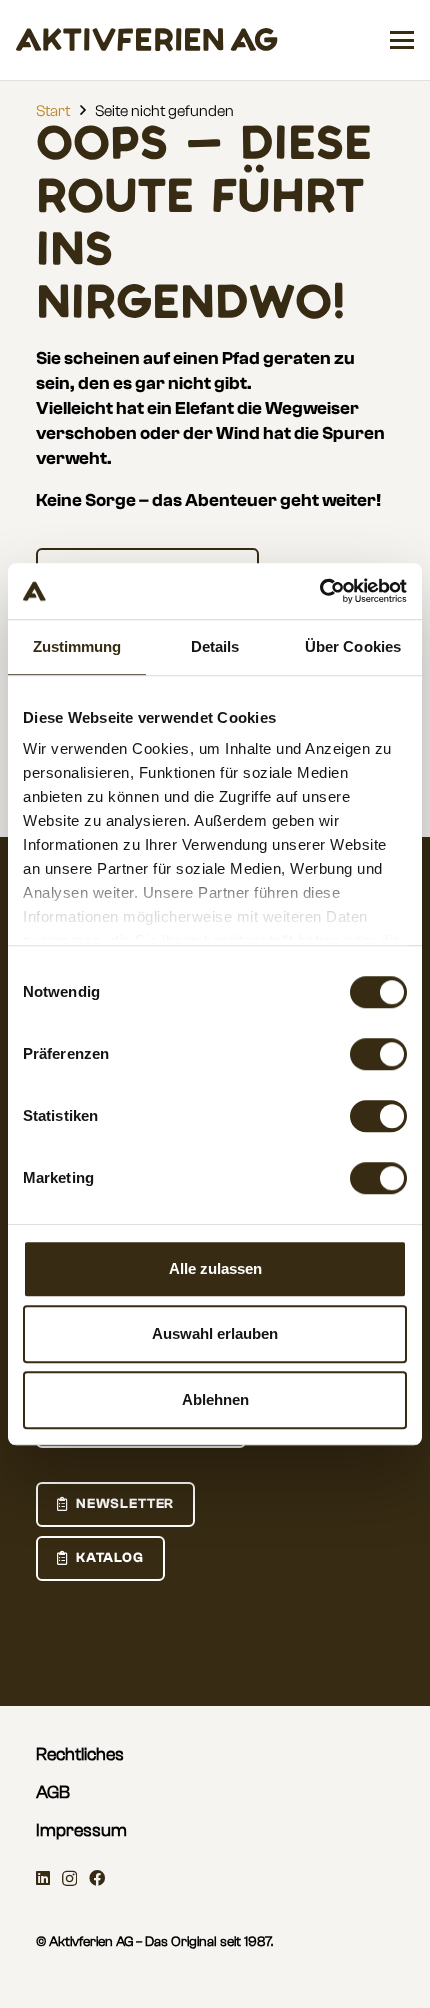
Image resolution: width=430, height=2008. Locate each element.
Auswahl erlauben (215, 1333)
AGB (53, 1792)
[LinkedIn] (43, 1878)
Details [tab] (215, 646)
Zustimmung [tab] (77, 646)
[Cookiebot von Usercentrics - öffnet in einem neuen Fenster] (319, 591)
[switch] (378, 1054)
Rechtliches (80, 1754)
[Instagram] (69, 1879)
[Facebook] (97, 1878)
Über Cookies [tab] (353, 646)
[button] (402, 40)
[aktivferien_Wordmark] (147, 40)
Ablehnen (215, 1399)
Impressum (81, 1830)
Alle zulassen (215, 1268)
